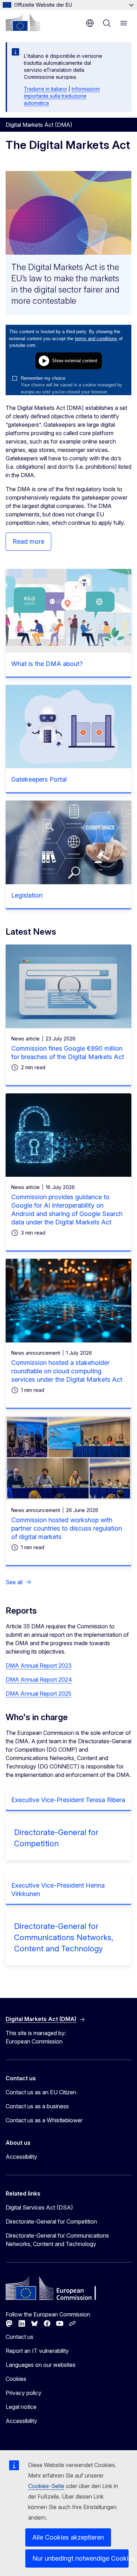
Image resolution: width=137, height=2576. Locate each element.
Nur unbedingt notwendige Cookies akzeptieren (80, 2558)
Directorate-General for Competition (51, 2221)
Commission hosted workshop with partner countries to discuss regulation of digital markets (67, 1528)
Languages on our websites (41, 2365)
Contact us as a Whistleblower (44, 2120)
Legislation (27, 895)
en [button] (90, 23)
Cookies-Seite (46, 2486)
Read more (28, 541)
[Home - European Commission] (23, 22)
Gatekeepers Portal (39, 779)
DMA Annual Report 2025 (38, 1694)
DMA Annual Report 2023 (39, 1665)
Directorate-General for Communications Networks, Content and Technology (64, 1937)
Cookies (16, 2379)
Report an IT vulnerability (37, 2351)
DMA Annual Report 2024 (39, 1679)
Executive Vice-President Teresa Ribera (68, 1800)
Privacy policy (24, 2393)
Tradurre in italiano (45, 89)
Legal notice (21, 2407)
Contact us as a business (37, 2106)
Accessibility (21, 2157)
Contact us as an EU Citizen (41, 2092)
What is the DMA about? (47, 664)
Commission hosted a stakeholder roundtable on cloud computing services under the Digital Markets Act (67, 1371)
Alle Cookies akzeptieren (68, 2537)
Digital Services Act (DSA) (39, 2207)
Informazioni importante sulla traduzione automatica (62, 96)
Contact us (19, 2337)
